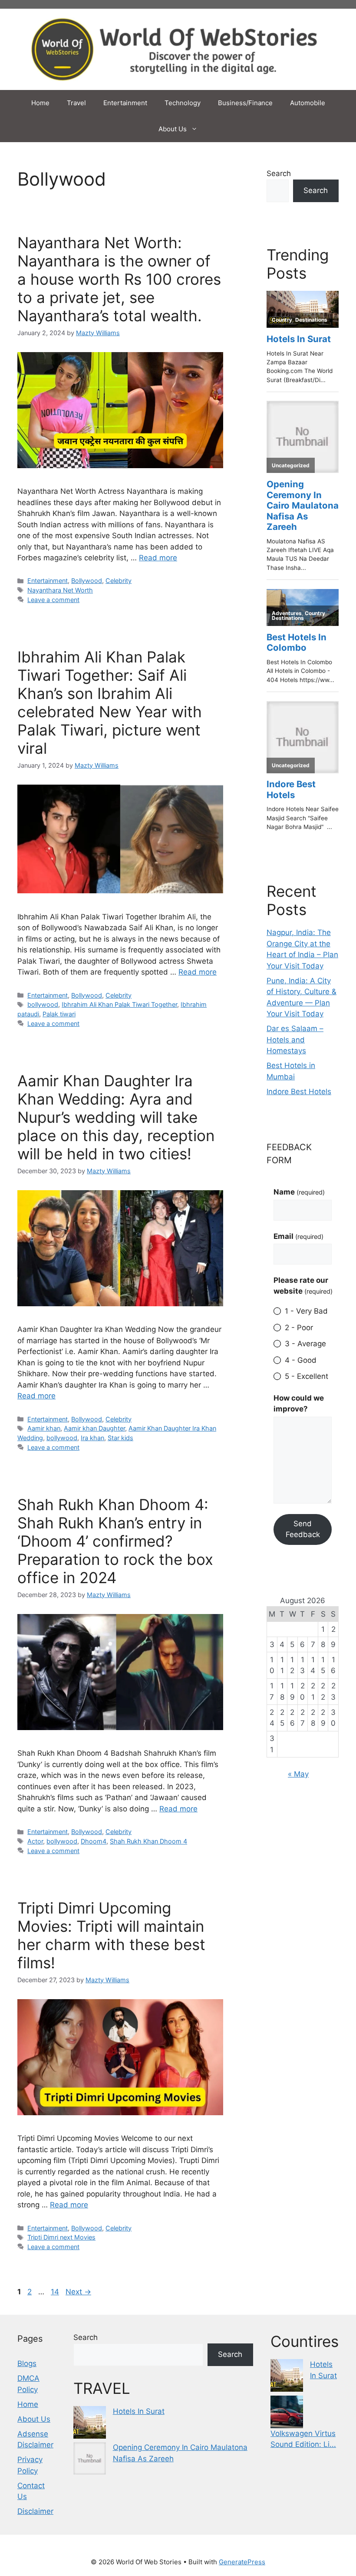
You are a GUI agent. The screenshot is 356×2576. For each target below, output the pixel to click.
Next (78, 2292)
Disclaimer (35, 2511)
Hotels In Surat (139, 2411)
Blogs (27, 2363)
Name (299, 1192)
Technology (183, 103)
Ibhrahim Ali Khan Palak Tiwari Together (119, 1004)
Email (298, 1236)
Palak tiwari (59, 1014)
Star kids (120, 1438)
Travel (76, 103)
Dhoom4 (94, 1841)
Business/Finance (245, 103)
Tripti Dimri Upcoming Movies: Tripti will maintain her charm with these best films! (111, 1935)
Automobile (308, 103)
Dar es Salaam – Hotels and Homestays (295, 1040)
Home (40, 103)
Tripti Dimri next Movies (61, 2237)
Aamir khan (44, 1428)
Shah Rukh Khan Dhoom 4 (148, 1841)
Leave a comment (53, 600)
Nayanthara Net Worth (60, 590)
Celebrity (119, 581)
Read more (158, 558)
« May (298, 1774)
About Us (173, 129)
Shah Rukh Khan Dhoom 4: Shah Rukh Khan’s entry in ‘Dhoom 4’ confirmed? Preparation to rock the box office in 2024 (115, 1541)
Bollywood (87, 581)
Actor (35, 1841)
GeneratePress (242, 2562)
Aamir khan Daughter (94, 1428)
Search (279, 173)
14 (56, 2292)
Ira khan (92, 1438)
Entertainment (125, 103)
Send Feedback (303, 1529)
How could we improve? (299, 1404)
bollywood (43, 1004)
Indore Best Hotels (299, 1092)
